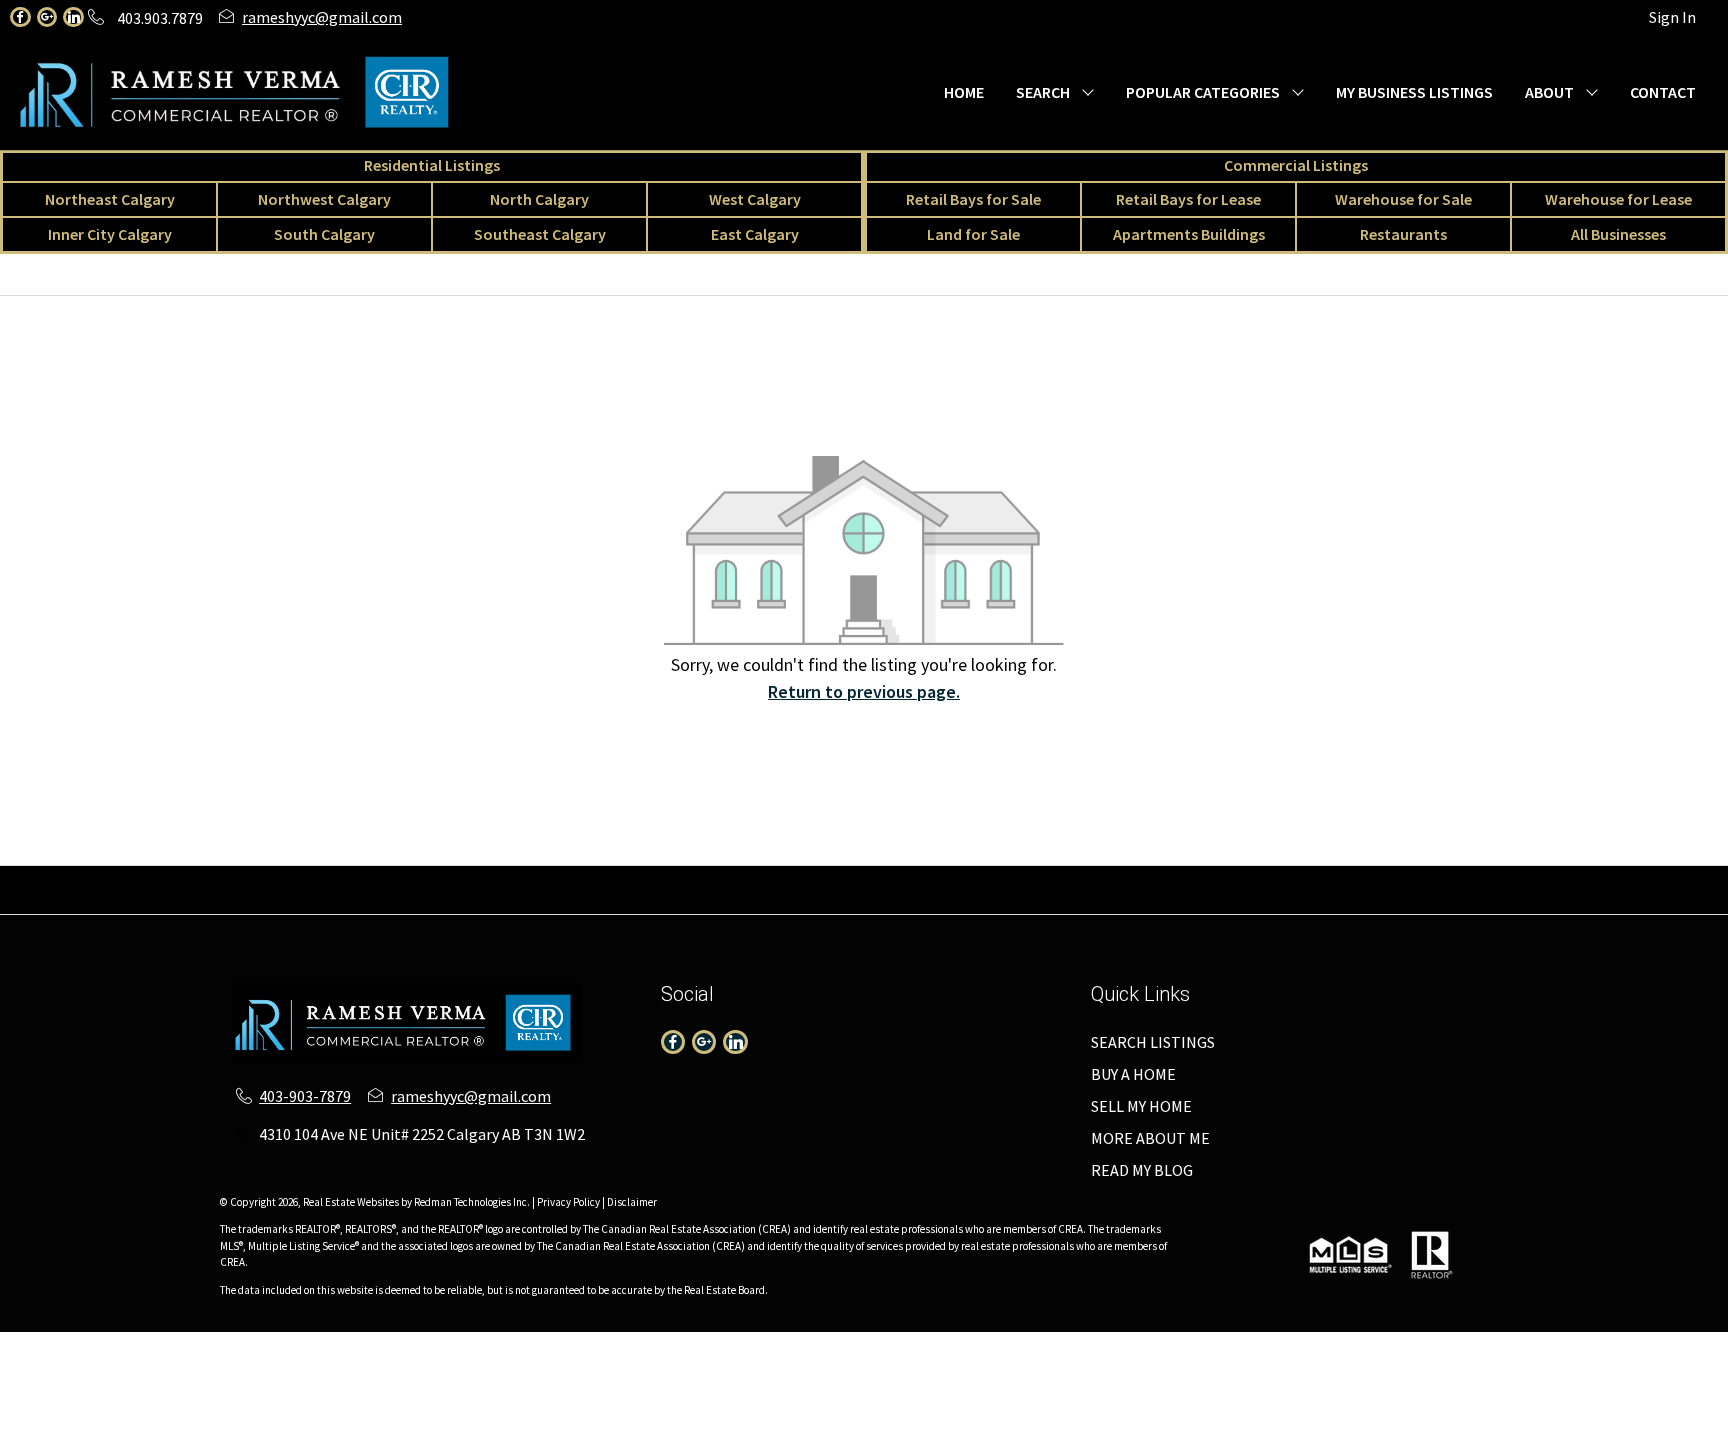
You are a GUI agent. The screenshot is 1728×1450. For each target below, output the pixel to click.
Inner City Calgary (110, 234)
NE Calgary (365, 878)
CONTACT (1663, 92)
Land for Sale (973, 234)
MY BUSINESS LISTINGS (1414, 92)
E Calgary (955, 878)
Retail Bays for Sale (973, 199)
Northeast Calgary (110, 199)
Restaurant (1659, 878)
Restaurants (1403, 234)
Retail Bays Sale (1056, 878)
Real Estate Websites (352, 1202)
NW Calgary (457, 878)
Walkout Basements (1279, 902)
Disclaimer (632, 1202)
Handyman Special (1132, 902)
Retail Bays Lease (1185, 878)
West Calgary (755, 199)
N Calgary (545, 878)
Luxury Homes (903, 902)
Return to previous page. (864, 691)
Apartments (271, 878)
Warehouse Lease (1442, 878)
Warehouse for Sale (1403, 199)
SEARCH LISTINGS (1153, 1042)
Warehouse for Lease (1618, 199)
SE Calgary (872, 878)
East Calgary (755, 234)
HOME (964, 92)
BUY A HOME (1133, 1074)
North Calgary (539, 199)
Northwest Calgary (324, 199)
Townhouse (174, 878)
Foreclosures (1010, 902)
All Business (418, 902)
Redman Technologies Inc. (473, 1202)
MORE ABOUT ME (1150, 1138)
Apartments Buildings (1189, 234)
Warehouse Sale (1314, 878)
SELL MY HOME (1141, 1106)
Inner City (709, 878)
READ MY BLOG (1142, 1170)
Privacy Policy (568, 1202)
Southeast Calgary (540, 234)
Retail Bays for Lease (1188, 199)
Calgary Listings (529, 902)
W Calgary (627, 878)
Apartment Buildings (671, 902)
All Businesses (1618, 234)
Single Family (74, 878)
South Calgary (324, 234)
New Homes (799, 902)
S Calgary (789, 878)
